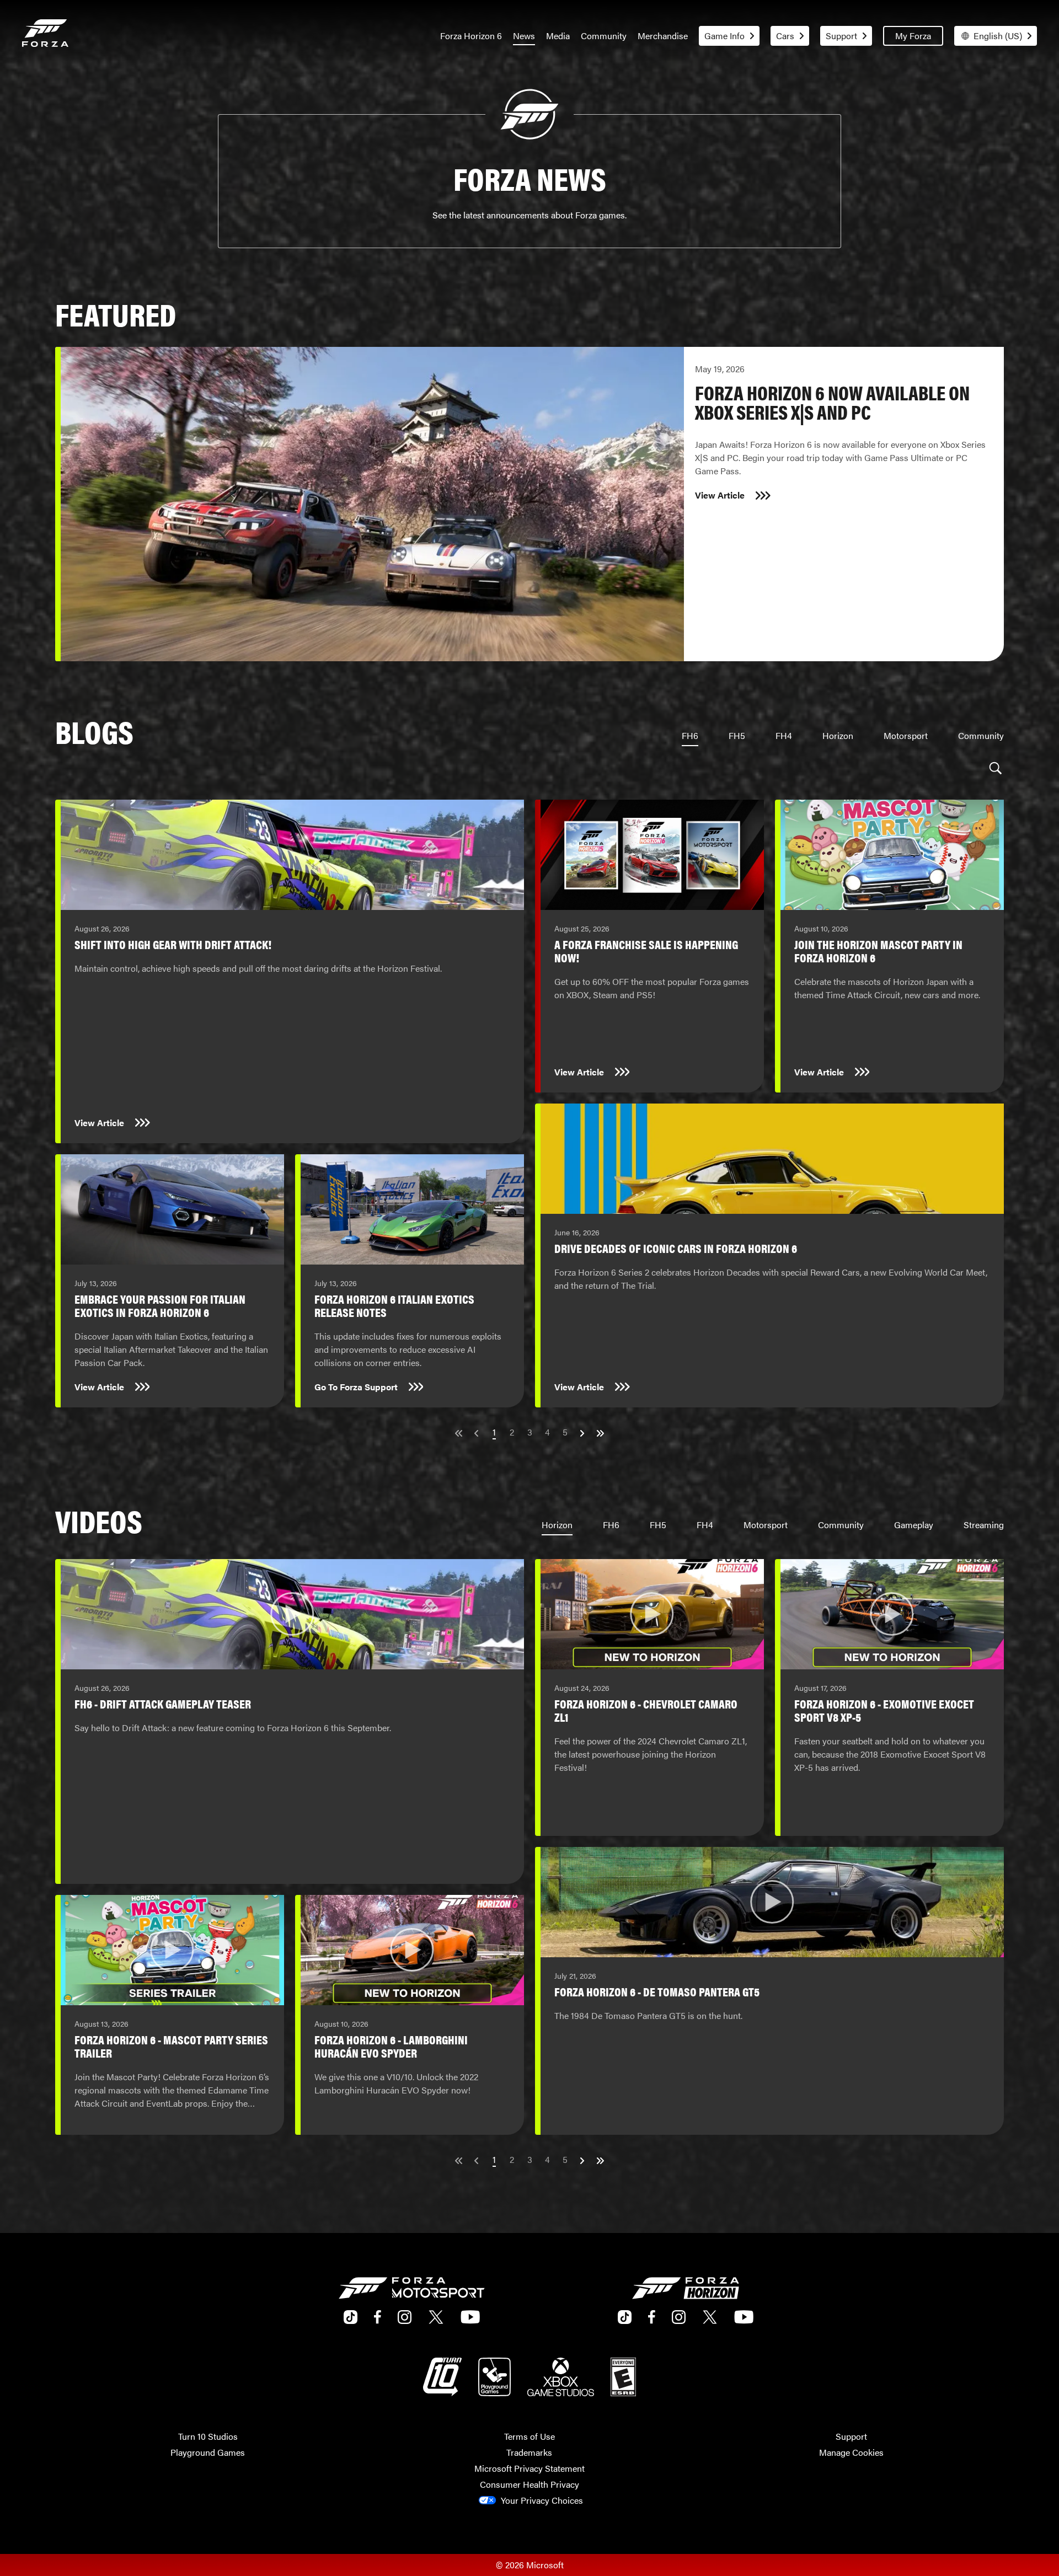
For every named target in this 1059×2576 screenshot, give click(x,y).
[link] (529, 504)
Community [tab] (981, 735)
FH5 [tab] (737, 735)
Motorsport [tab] (906, 735)
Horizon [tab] (838, 735)
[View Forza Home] (45, 36)
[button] (996, 768)
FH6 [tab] (690, 735)
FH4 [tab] (784, 735)
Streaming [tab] (984, 1525)
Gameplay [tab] (914, 1525)
